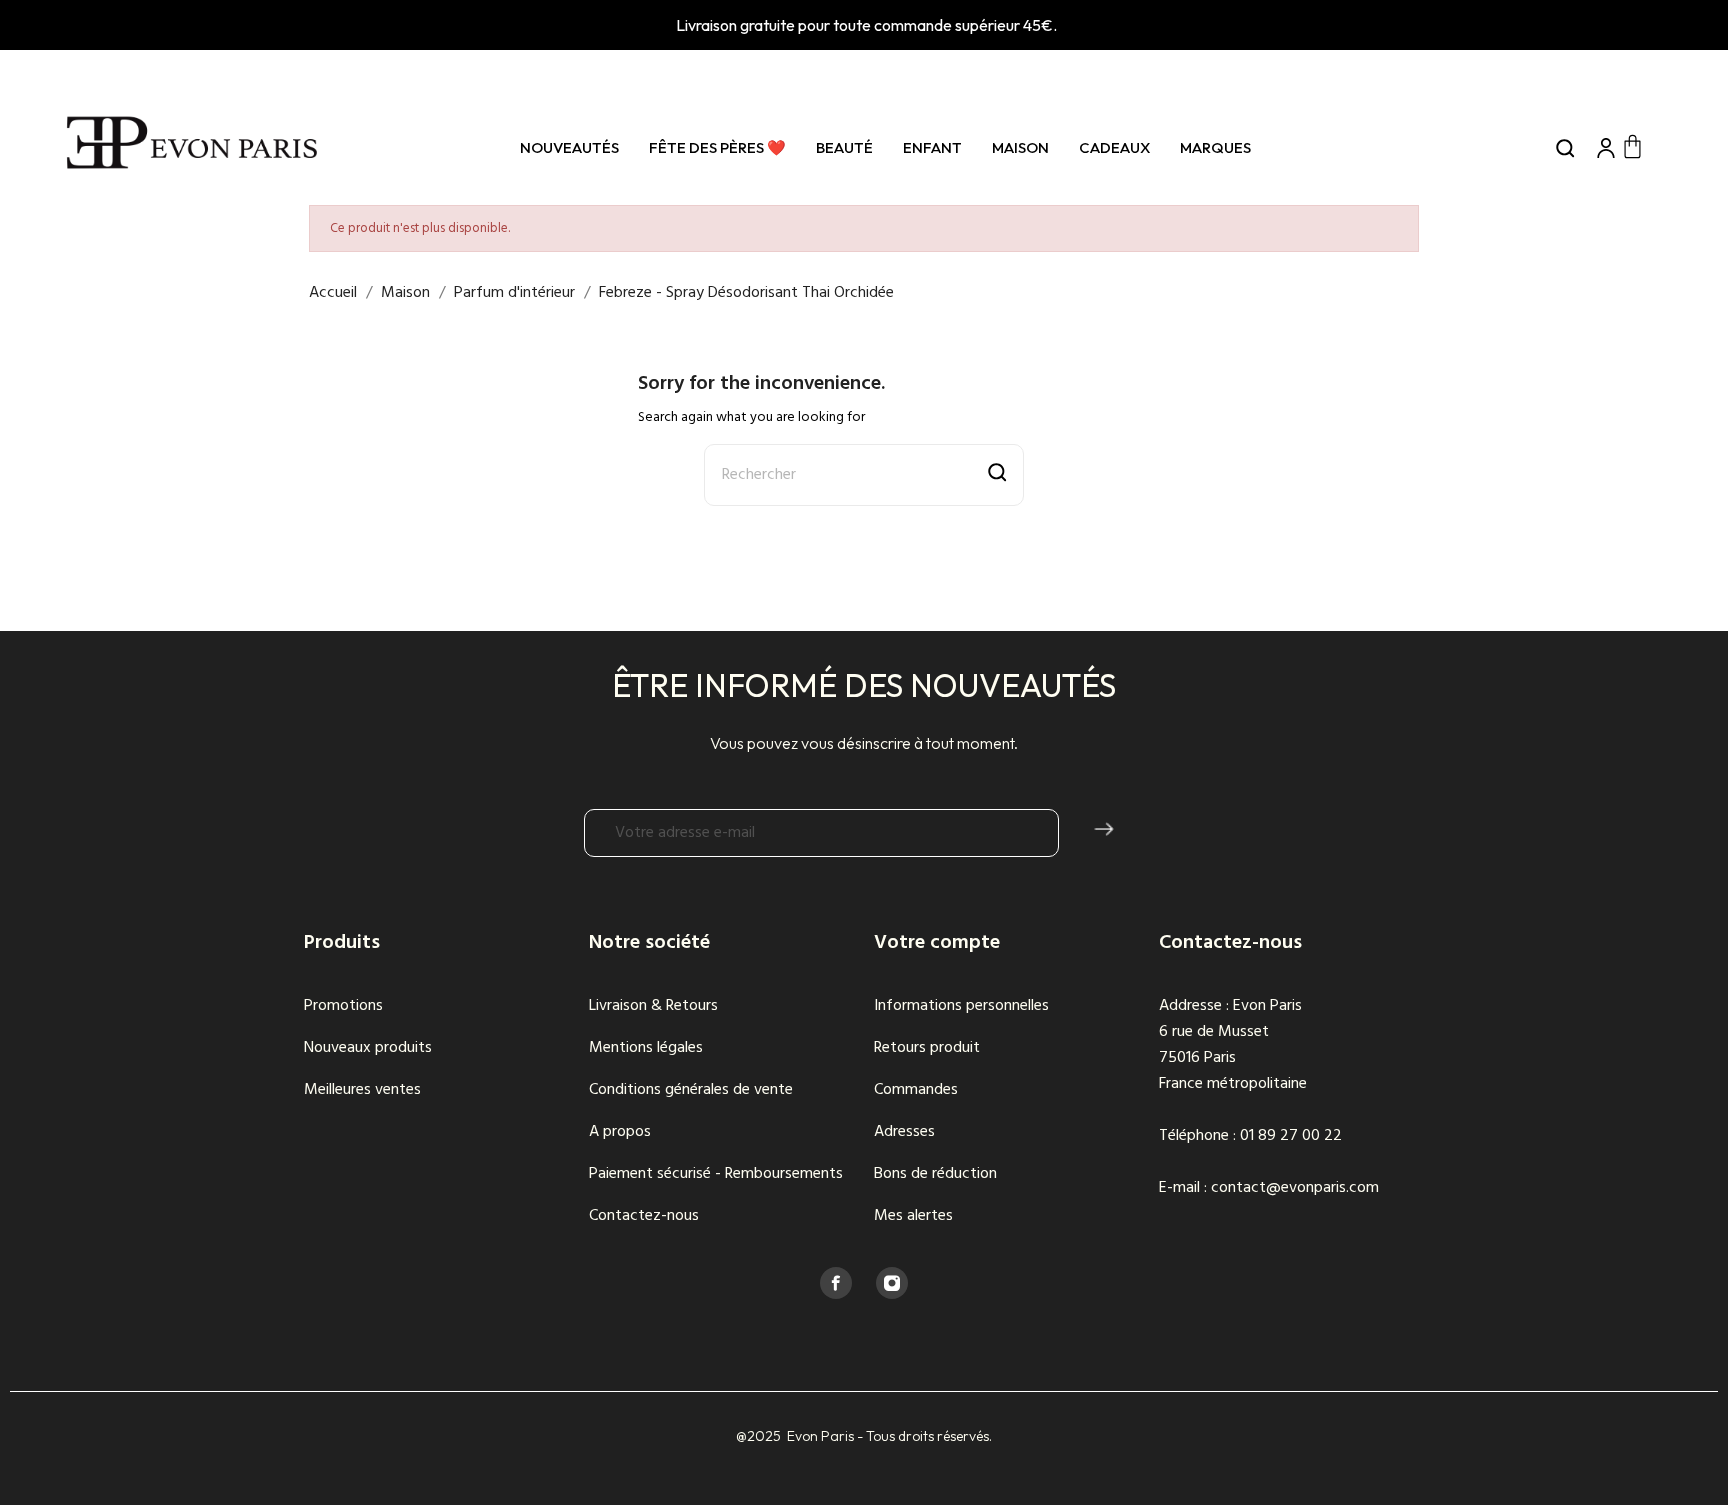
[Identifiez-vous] (1606, 148)
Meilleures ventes (362, 1090)
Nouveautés (569, 147)
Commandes (916, 1090)
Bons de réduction (935, 1174)
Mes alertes (913, 1216)
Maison (1020, 147)
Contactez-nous (644, 1216)
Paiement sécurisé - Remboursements (716, 1174)
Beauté (844, 147)
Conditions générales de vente (691, 1090)
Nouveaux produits (368, 1048)
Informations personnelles (961, 1006)
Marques (1215, 147)
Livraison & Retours (653, 1006)
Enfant (932, 147)
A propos (620, 1132)
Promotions (343, 1006)
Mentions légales (646, 1048)
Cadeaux (1114, 147)
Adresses (904, 1132)
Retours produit (927, 1048)
